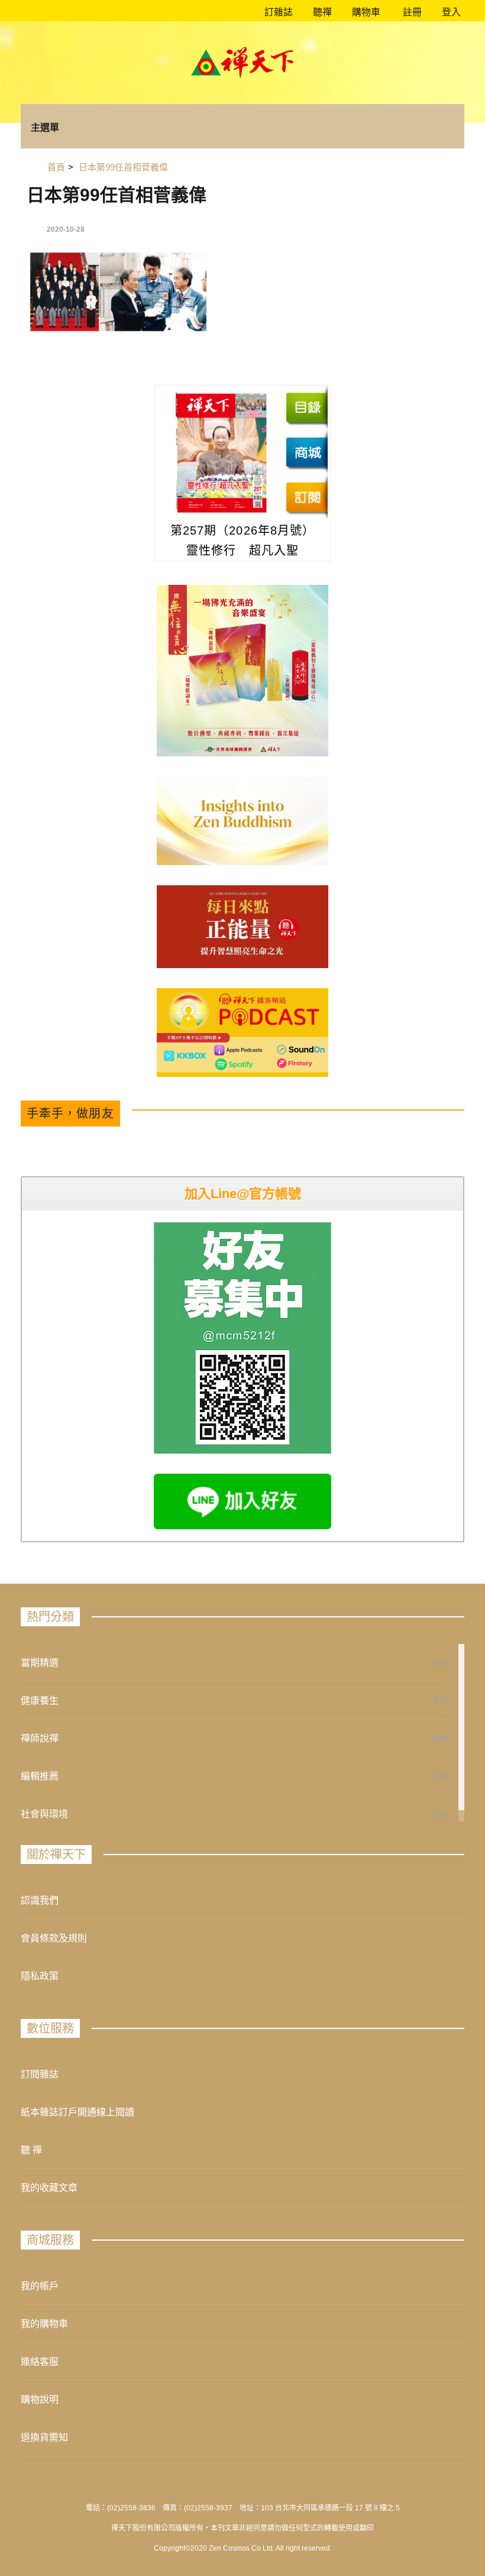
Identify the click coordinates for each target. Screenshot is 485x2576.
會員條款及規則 (54, 1938)
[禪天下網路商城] (307, 452)
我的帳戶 (40, 2286)
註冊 (411, 12)
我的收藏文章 (49, 2188)
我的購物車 (44, 2324)
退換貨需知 (44, 2437)
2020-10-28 (66, 229)
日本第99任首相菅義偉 (117, 195)
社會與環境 (44, 1814)
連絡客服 (40, 2362)
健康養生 (40, 1700)
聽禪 (321, 12)
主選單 (45, 127)
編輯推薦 (40, 1776)
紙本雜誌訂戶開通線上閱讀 (77, 2112)
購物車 (365, 12)
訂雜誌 (277, 12)
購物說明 (40, 2399)
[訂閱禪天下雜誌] (307, 497)
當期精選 (40, 1663)
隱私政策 (40, 1976)
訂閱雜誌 (40, 2074)
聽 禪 (31, 2150)
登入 (451, 12)
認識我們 (40, 1900)
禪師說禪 (40, 1738)
